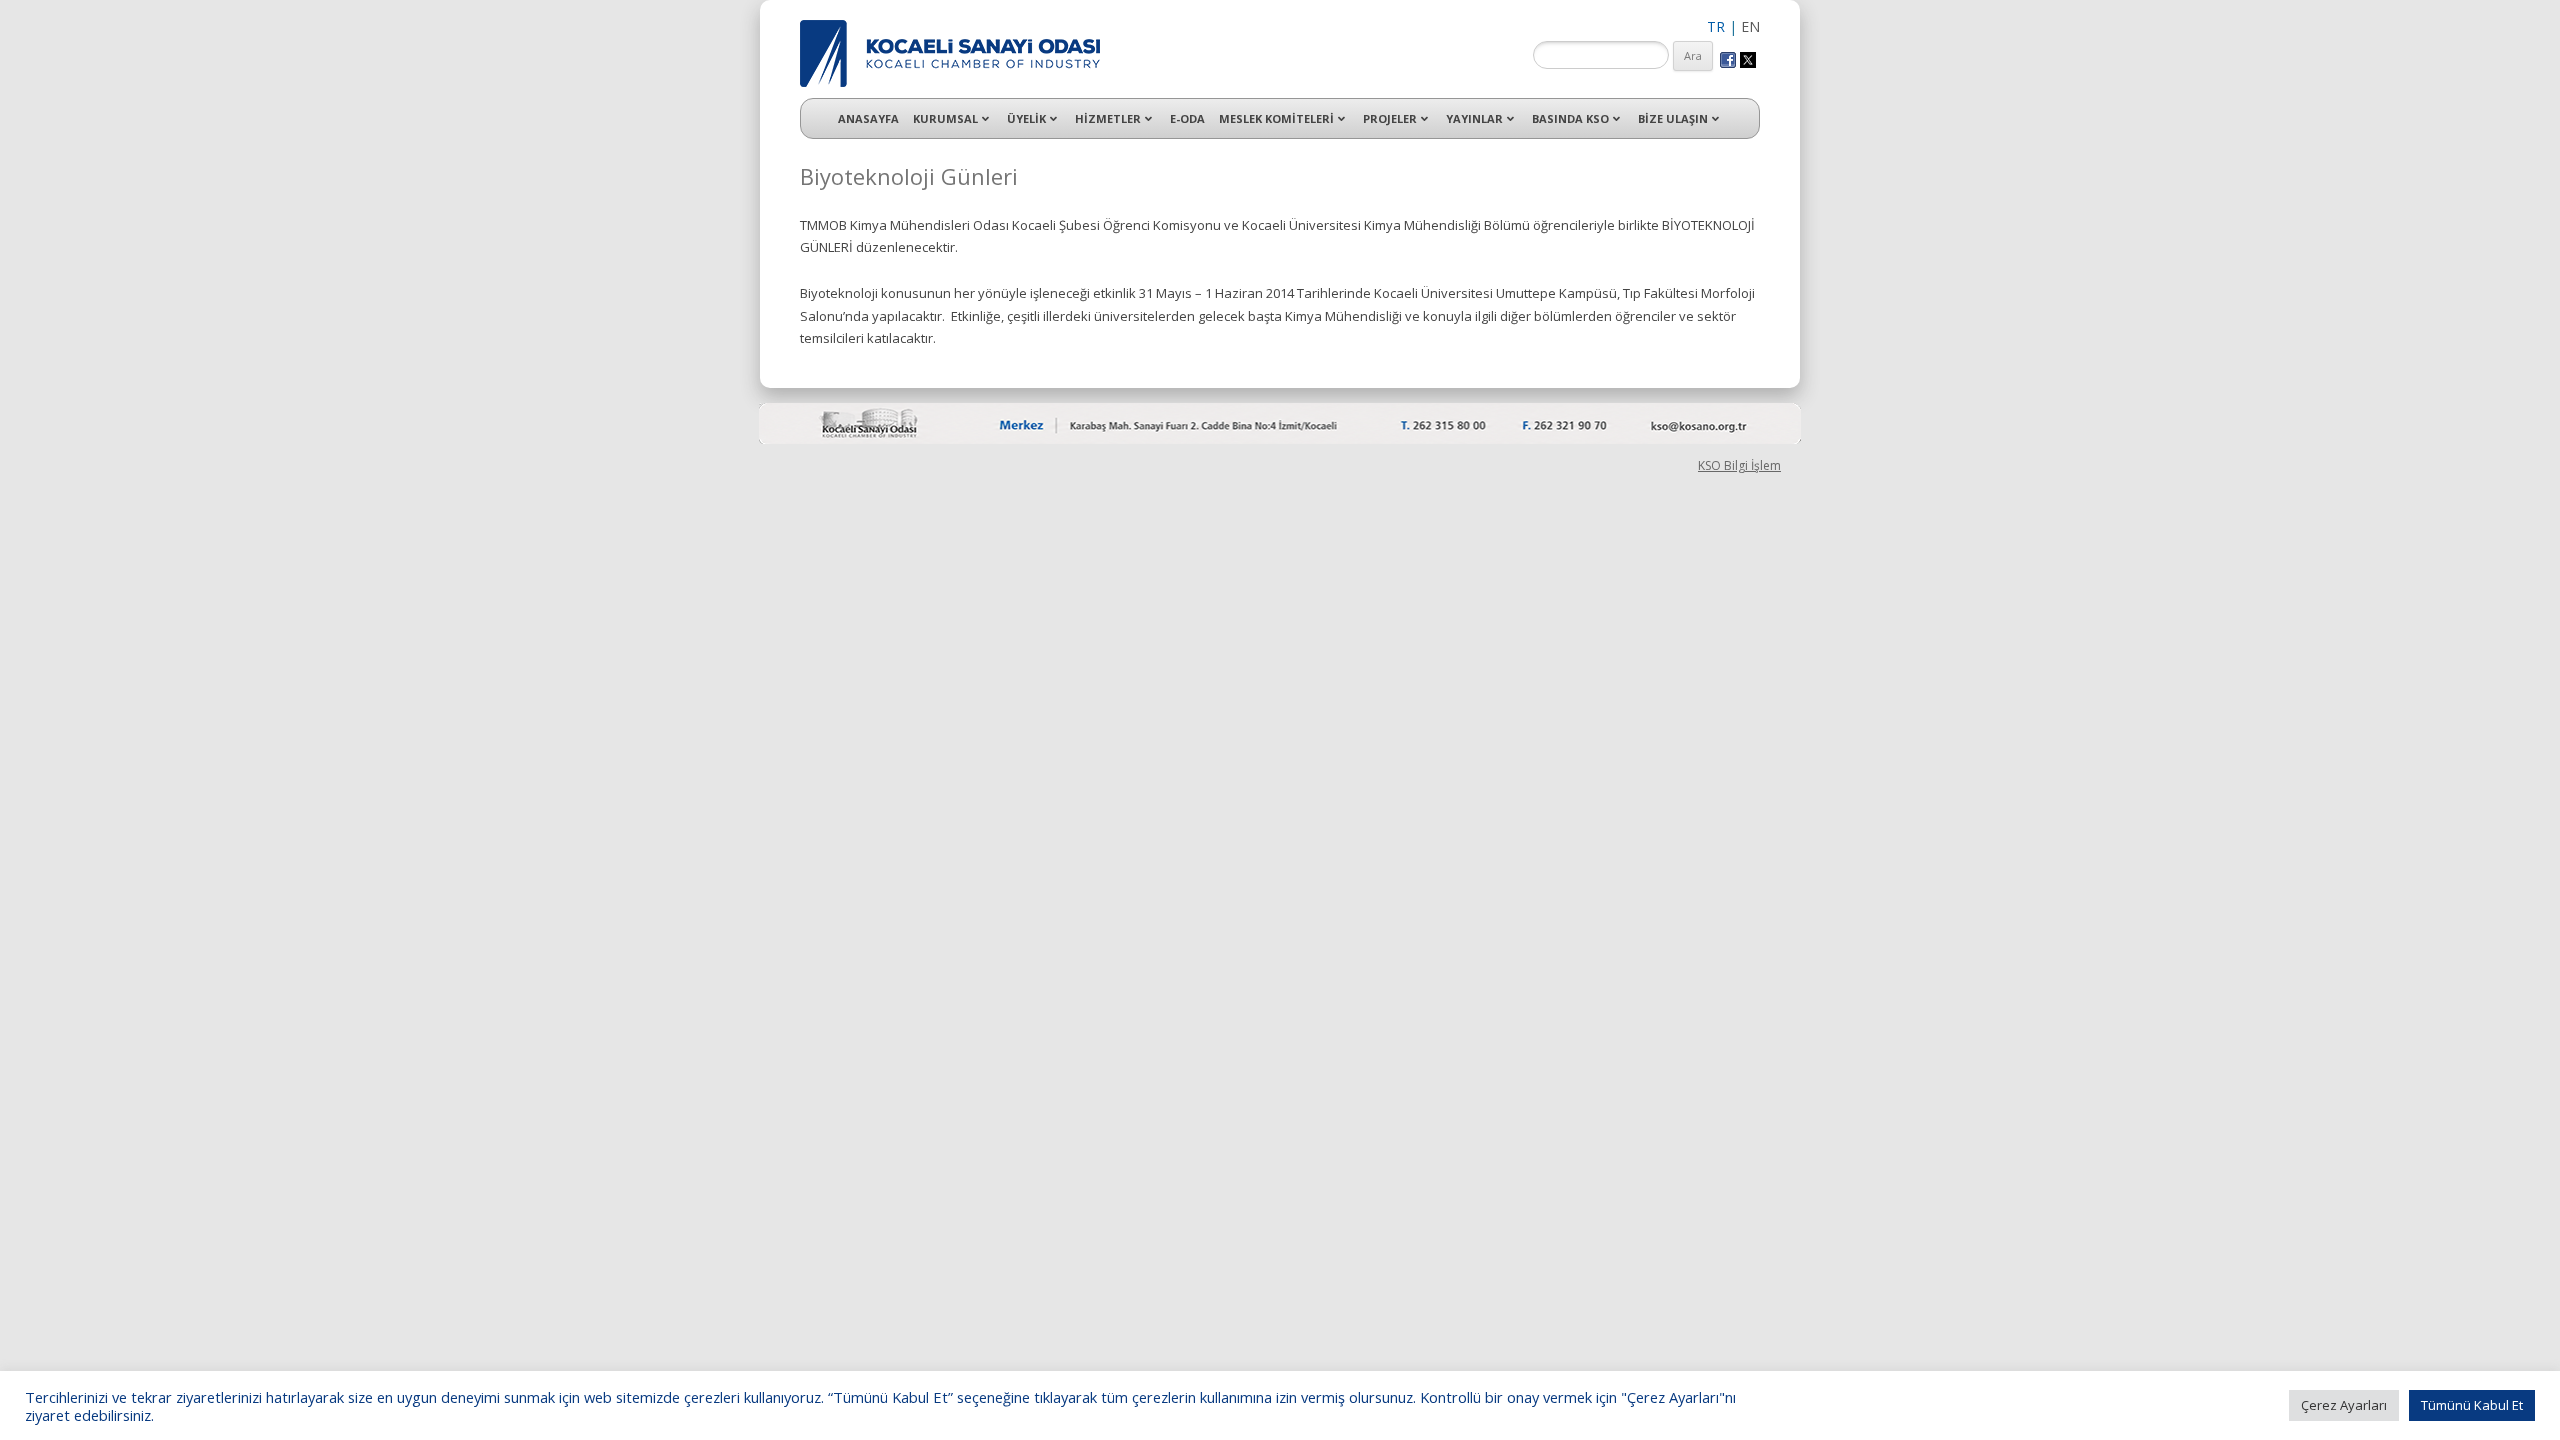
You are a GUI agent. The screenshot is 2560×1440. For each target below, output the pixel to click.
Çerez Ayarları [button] (2344, 1405)
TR (1716, 26)
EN (1750, 26)
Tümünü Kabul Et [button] (2472, 1405)
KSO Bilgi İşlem (1739, 465)
